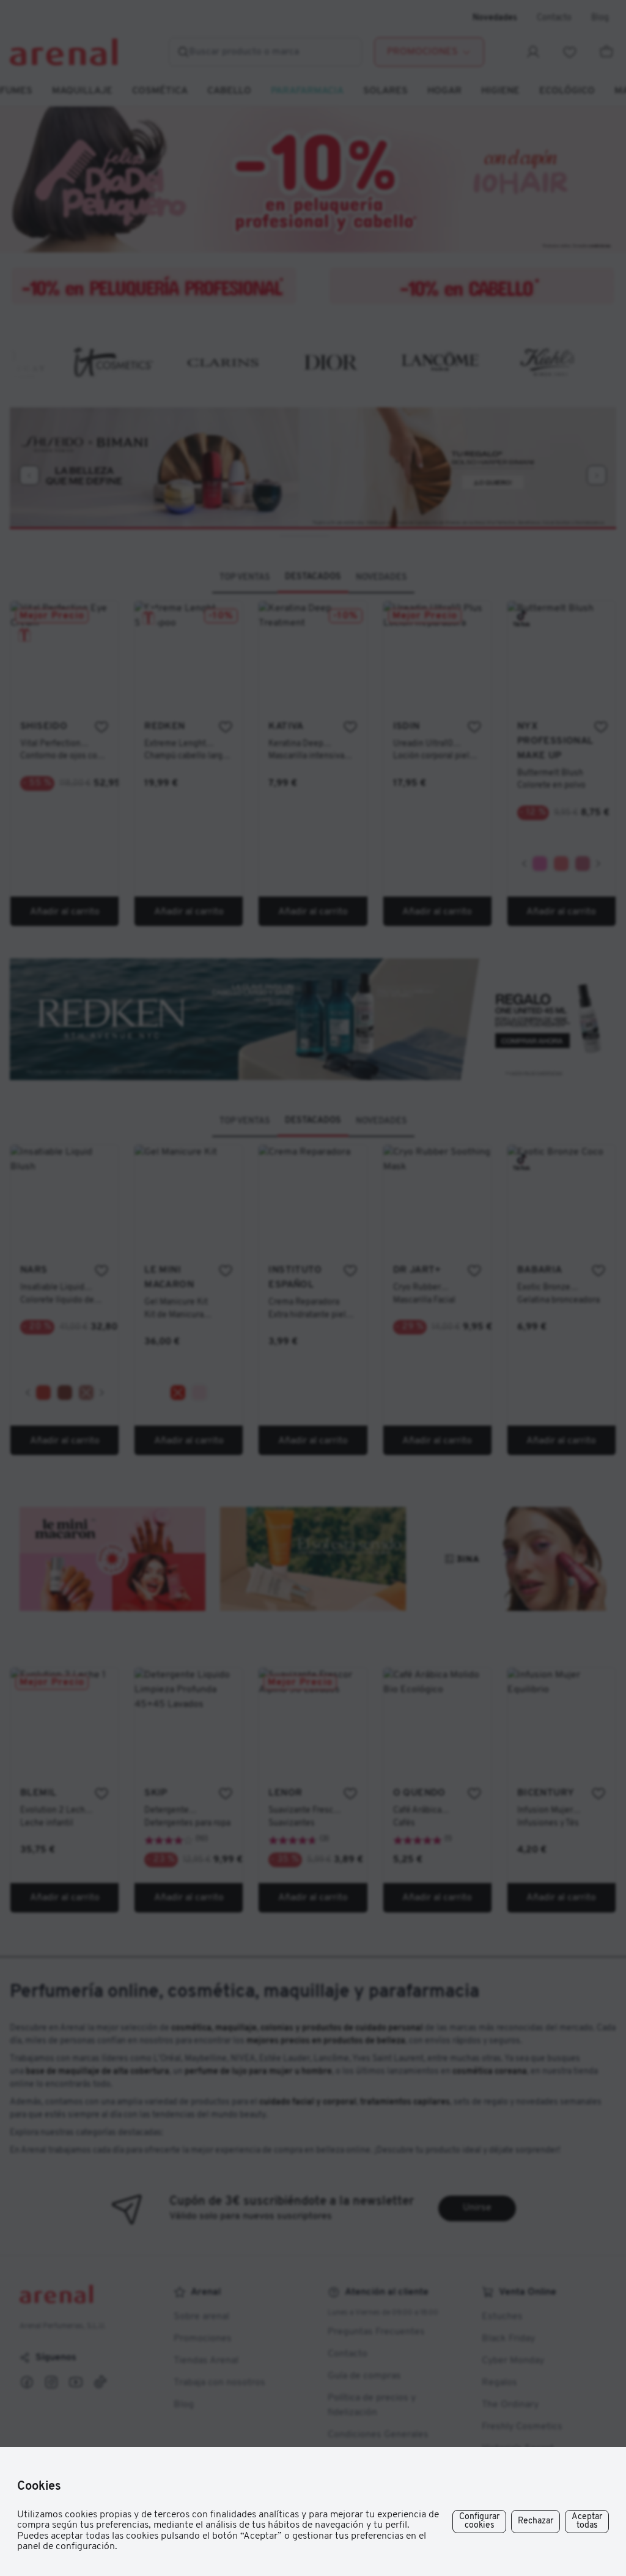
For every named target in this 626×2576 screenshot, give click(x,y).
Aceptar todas (587, 2521)
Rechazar (536, 2521)
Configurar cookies (479, 2521)
